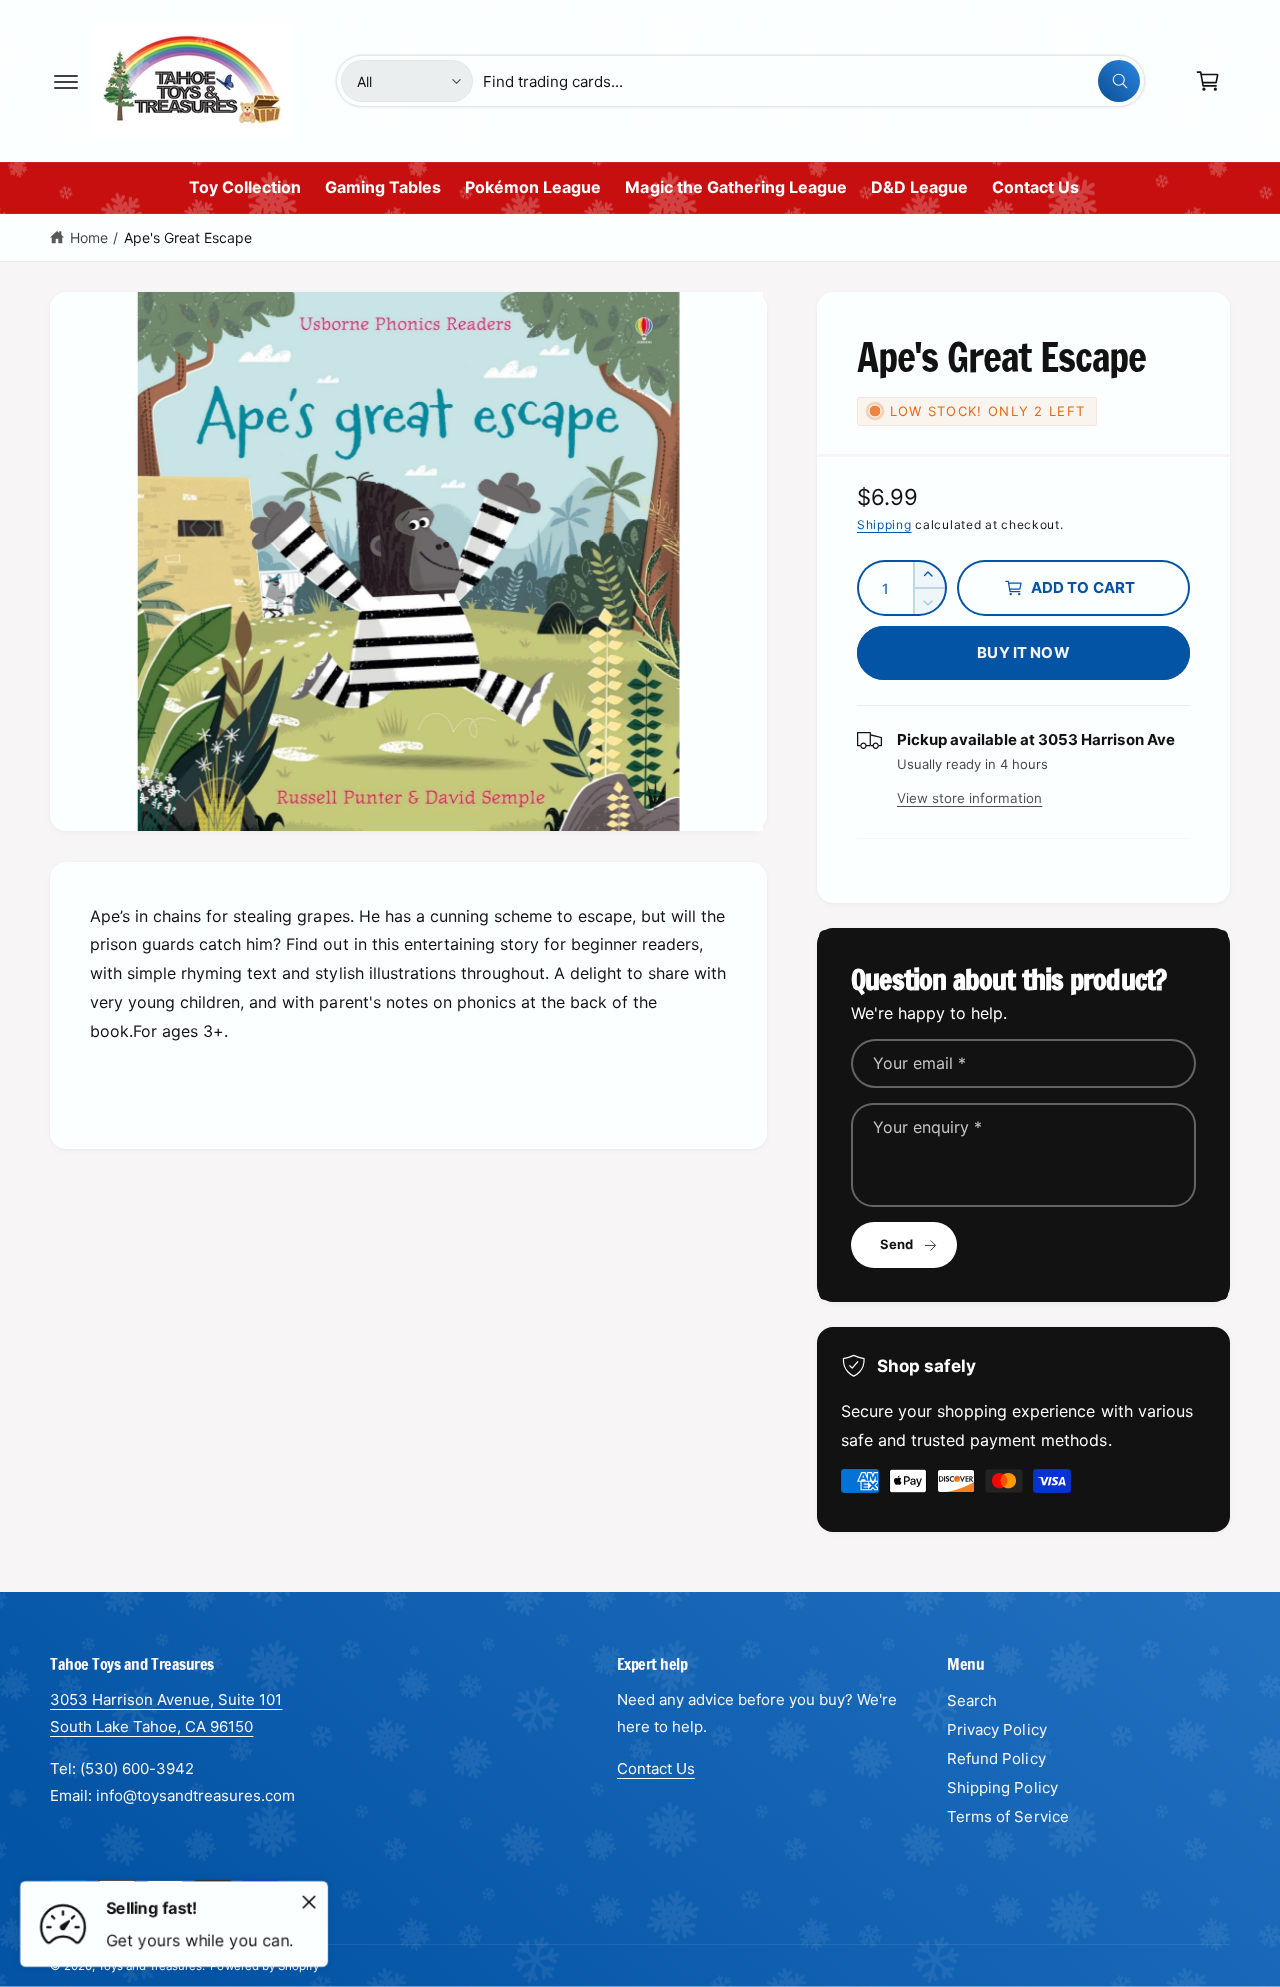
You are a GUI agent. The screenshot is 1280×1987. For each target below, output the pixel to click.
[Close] (309, 1902)
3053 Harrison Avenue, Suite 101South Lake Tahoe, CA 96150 (166, 1713)
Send (897, 1244)
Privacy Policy (996, 1729)
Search (972, 1700)
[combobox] (812, 81)
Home (89, 237)
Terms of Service (1007, 1816)
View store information (969, 798)
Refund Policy (996, 1758)
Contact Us (656, 1768)
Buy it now (1023, 652)
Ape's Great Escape (188, 237)
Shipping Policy (1002, 1787)
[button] (66, 81)
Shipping (884, 524)
